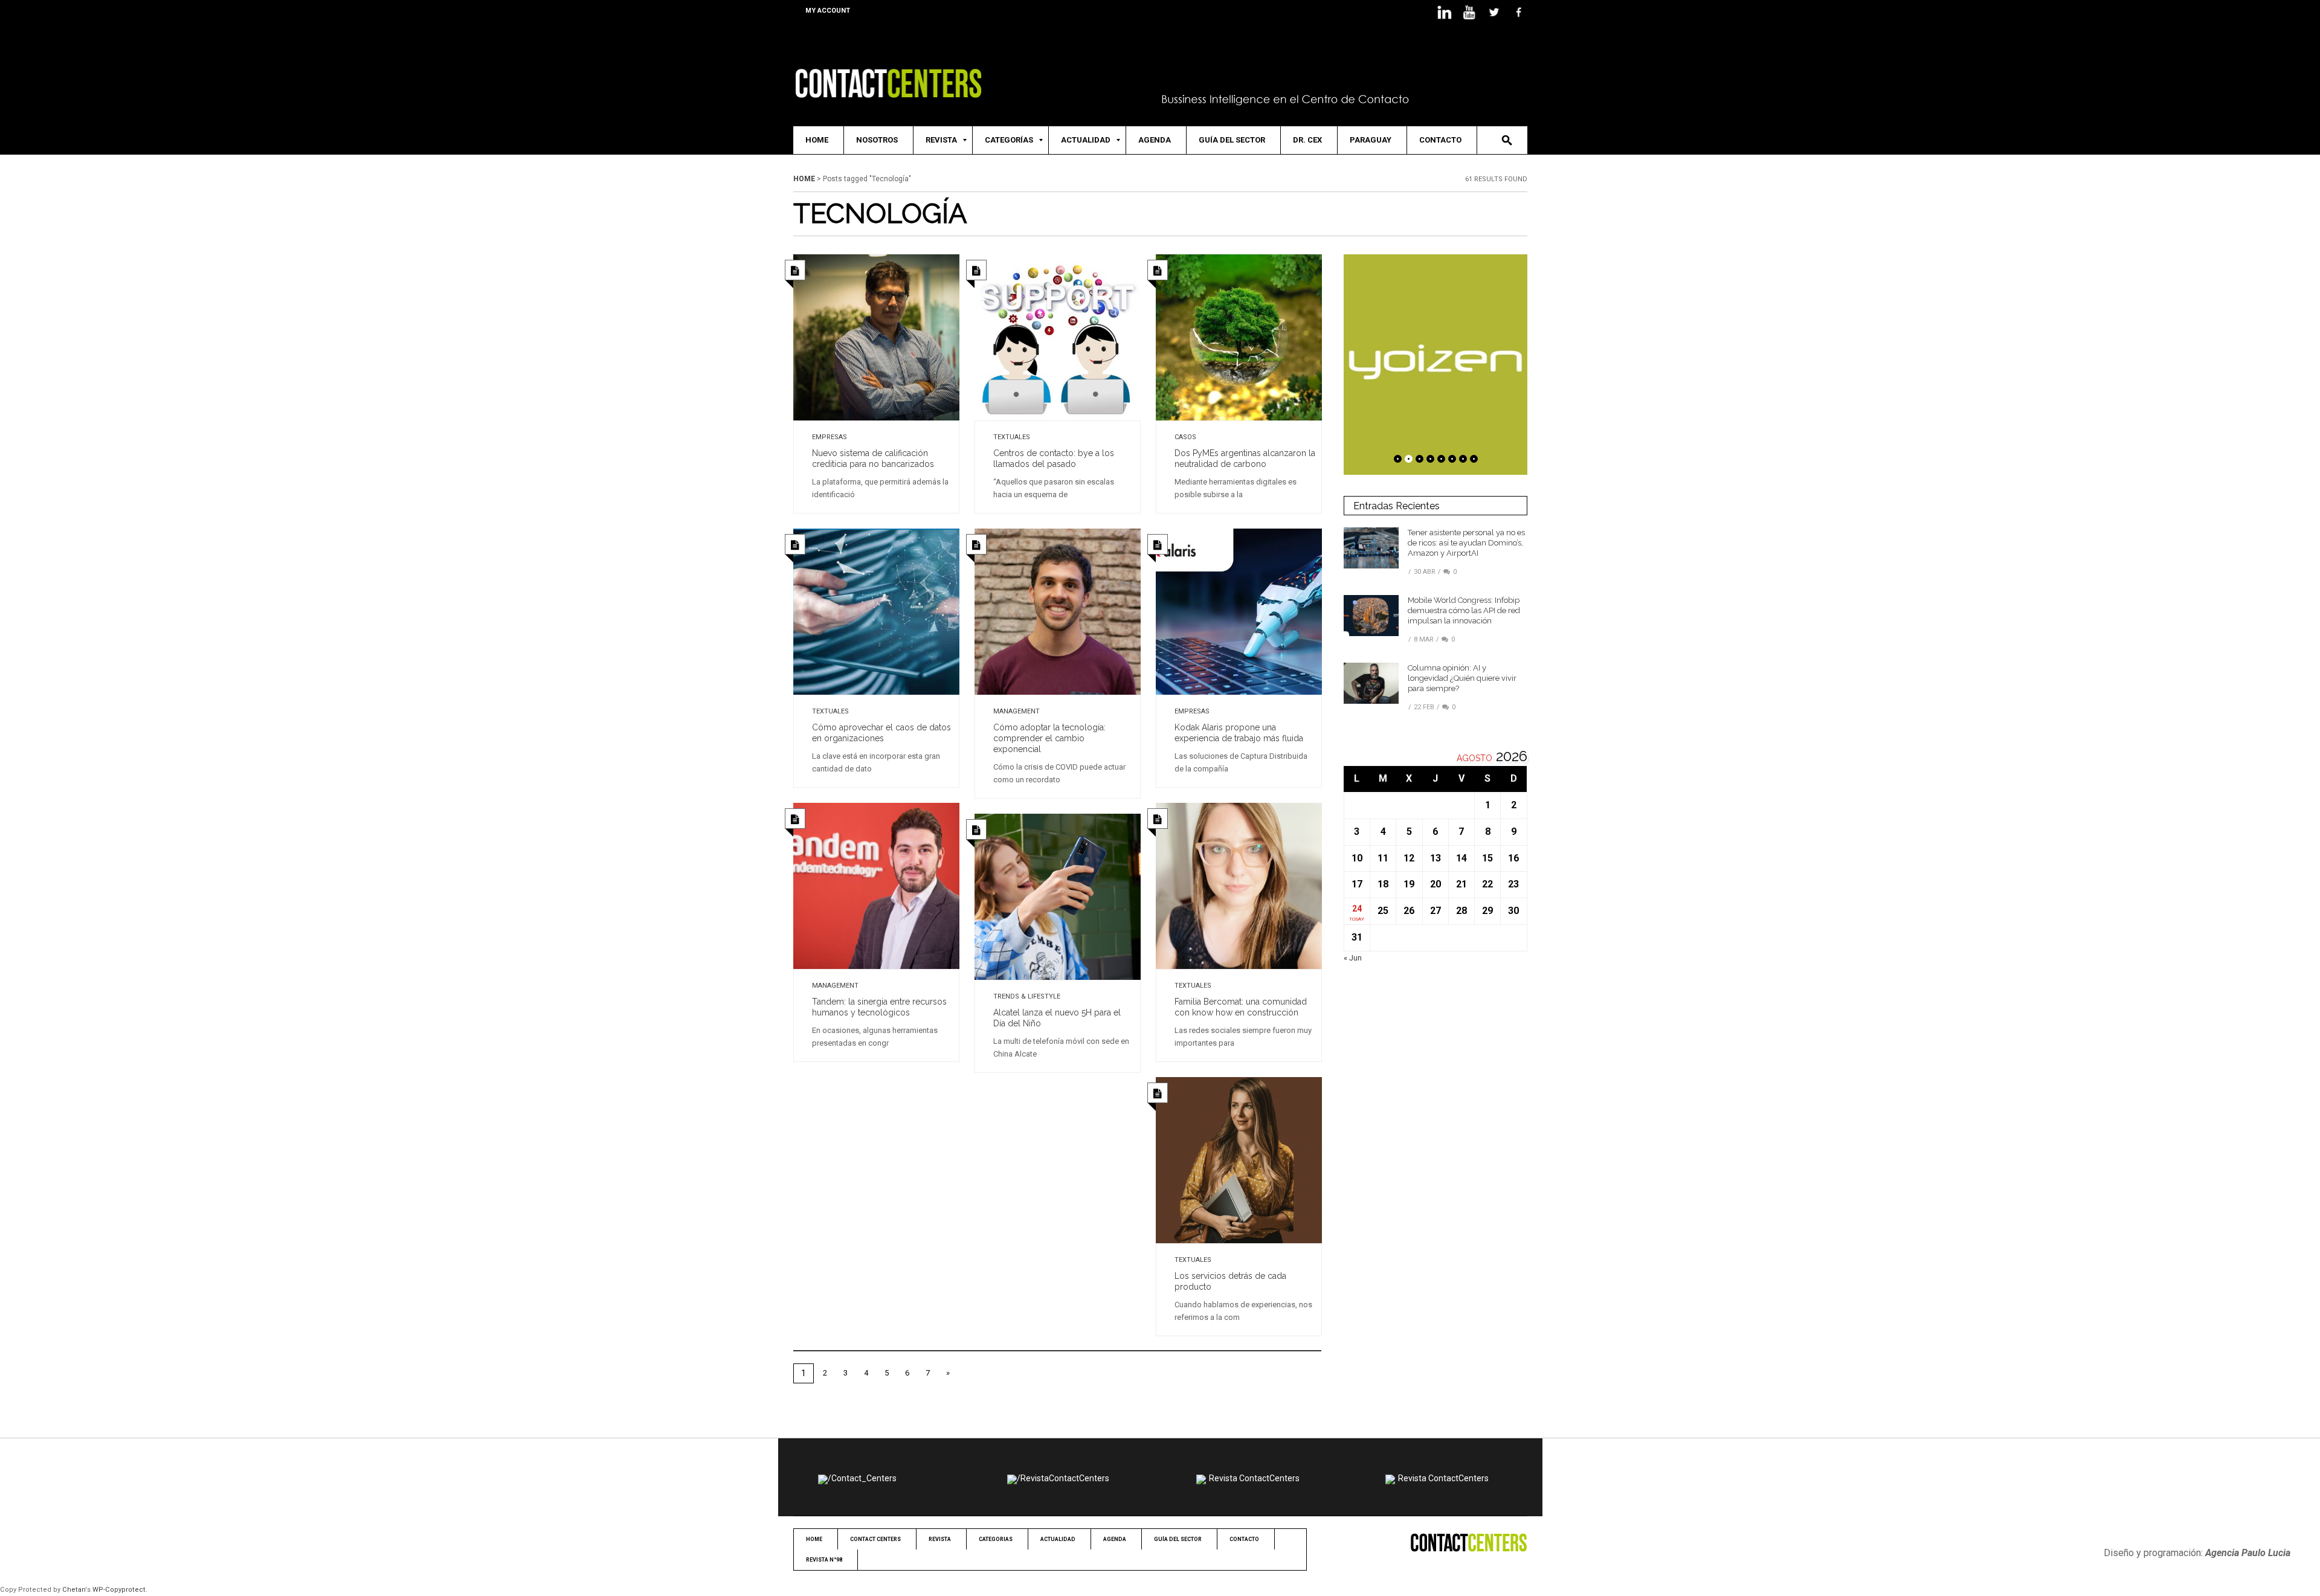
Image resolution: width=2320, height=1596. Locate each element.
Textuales (1012, 437)
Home (804, 179)
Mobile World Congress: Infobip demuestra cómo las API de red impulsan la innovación (1464, 610)
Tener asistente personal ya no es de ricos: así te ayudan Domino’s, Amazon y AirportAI (1466, 543)
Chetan (74, 1590)
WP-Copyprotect (119, 1590)
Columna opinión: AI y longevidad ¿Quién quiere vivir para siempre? (1462, 678)
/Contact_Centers (862, 1478)
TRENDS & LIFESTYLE (1027, 996)
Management (1017, 711)
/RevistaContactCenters (1063, 1478)
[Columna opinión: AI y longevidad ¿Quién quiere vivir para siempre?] (1371, 683)
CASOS (1185, 437)
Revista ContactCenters (1254, 1478)
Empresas (830, 437)
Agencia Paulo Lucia (2248, 1553)
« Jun (1353, 958)
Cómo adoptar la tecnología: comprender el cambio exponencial (1049, 738)
